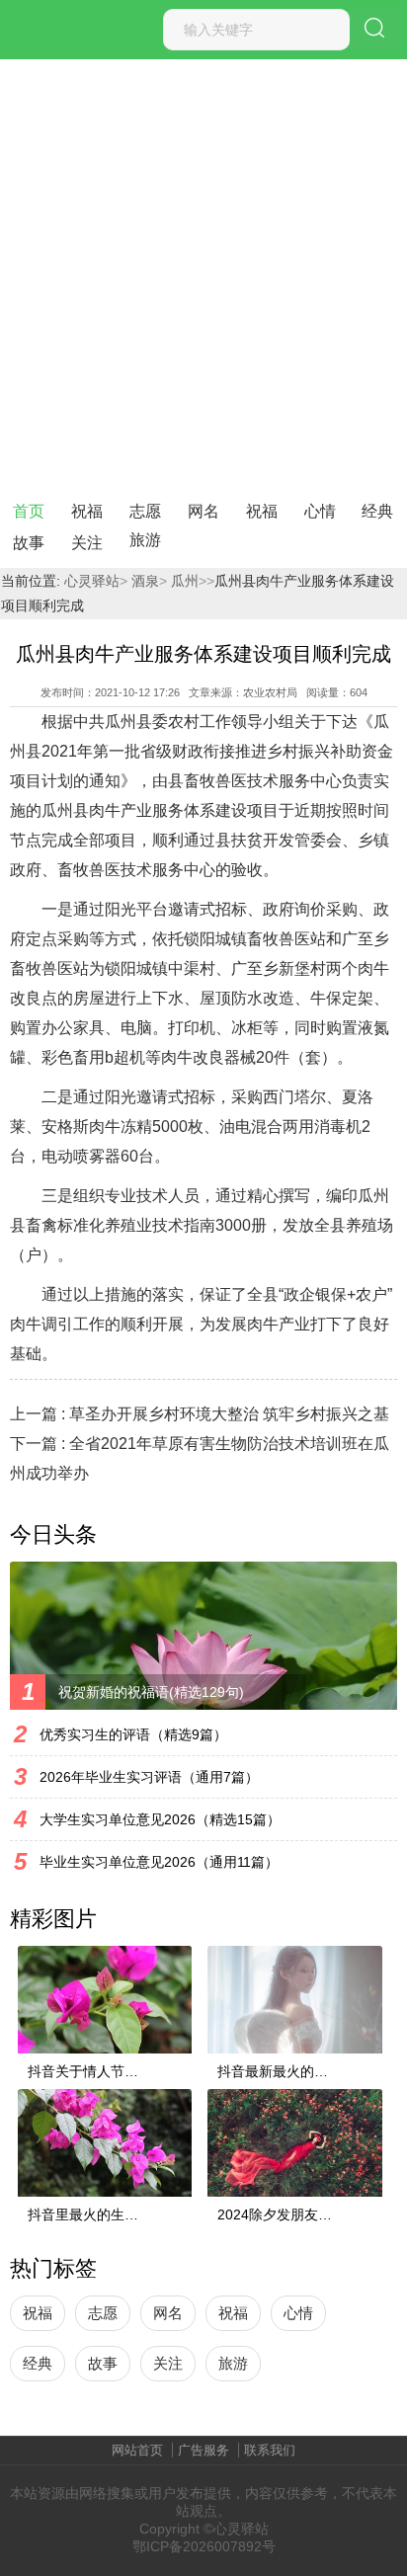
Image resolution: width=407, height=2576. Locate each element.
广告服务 (203, 2450)
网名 (203, 511)
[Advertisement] (203, 273)
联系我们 (270, 2450)
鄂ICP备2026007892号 (204, 2546)
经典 (377, 511)
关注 (87, 543)
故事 (29, 543)
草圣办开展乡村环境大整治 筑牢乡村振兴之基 (229, 1414)
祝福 (87, 511)
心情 (320, 511)
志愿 (145, 511)
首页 (29, 511)
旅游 (145, 540)
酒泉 (143, 581)
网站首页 (137, 2450)
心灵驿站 (92, 581)
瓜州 (183, 581)
